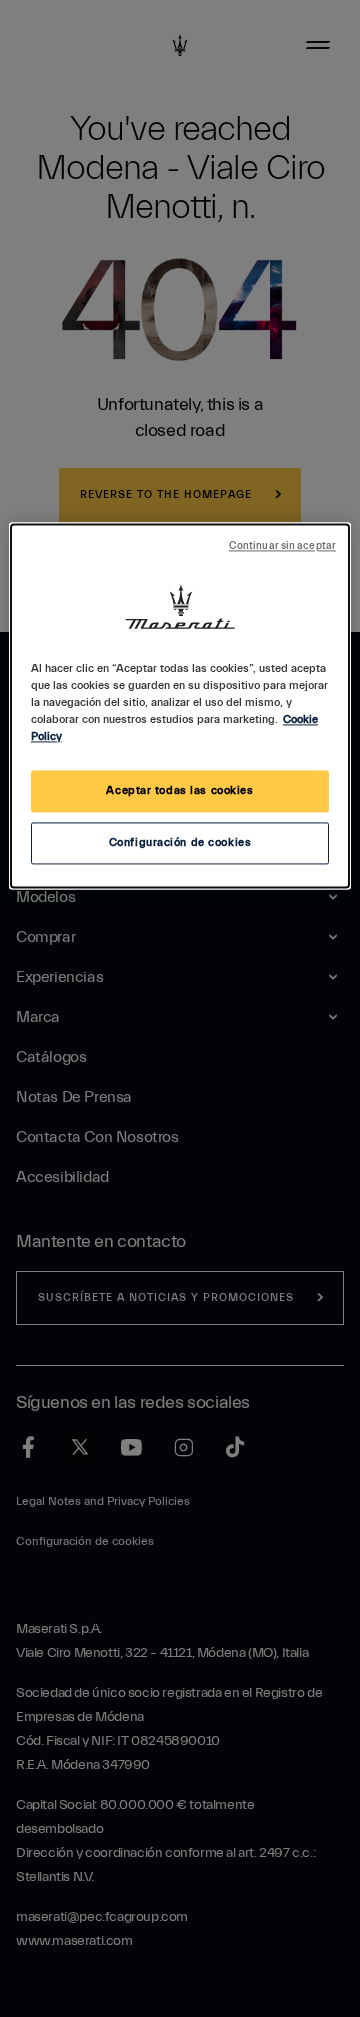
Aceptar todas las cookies (179, 791)
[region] (180, 705)
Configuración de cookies (180, 843)
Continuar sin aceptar (282, 546)
